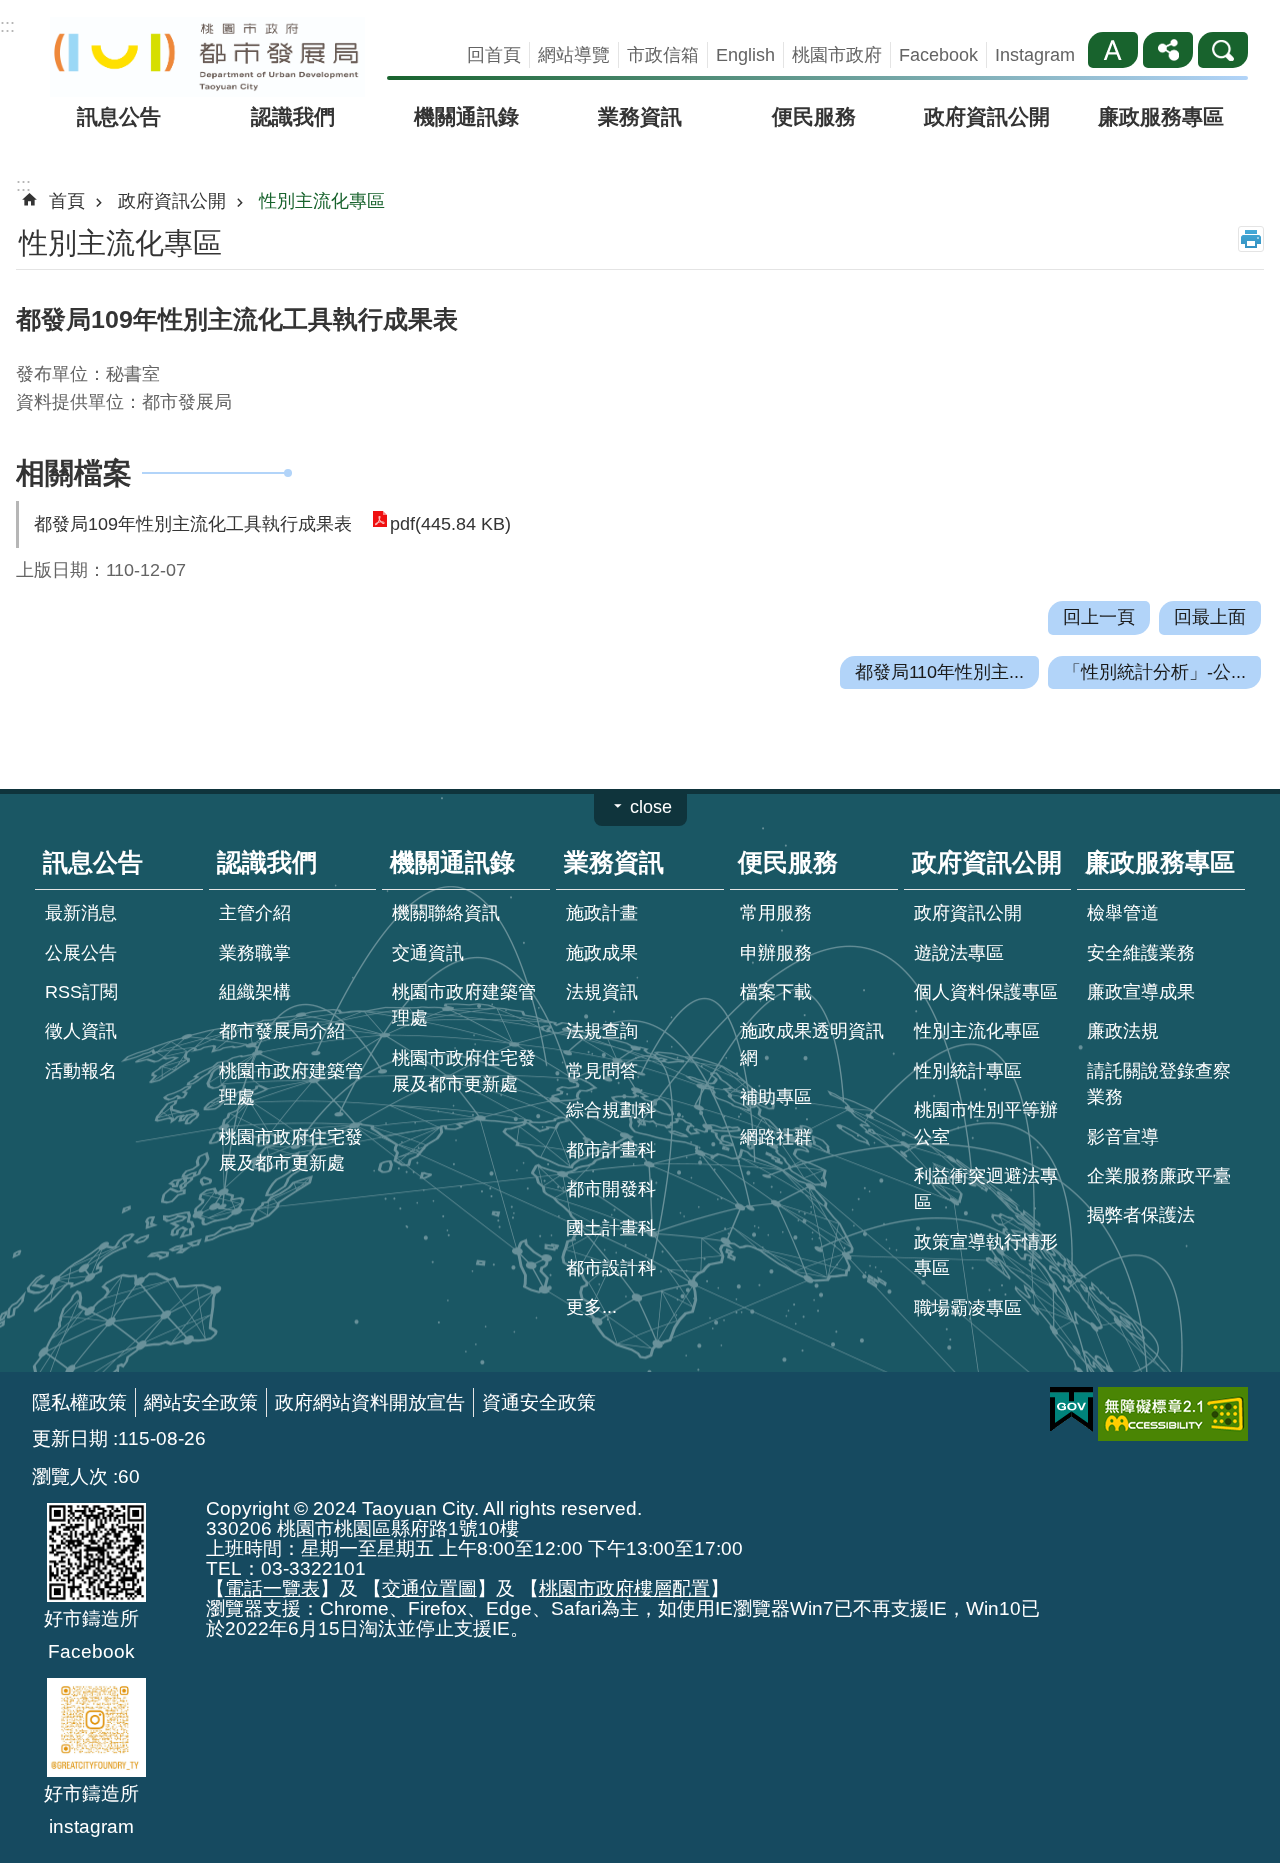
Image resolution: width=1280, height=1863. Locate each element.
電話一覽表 (272, 1588)
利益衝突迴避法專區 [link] (986, 1189)
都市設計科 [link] (611, 1268)
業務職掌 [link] (255, 953)
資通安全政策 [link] (539, 1402)
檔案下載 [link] (776, 992)
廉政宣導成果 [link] (1141, 992)
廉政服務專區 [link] (1161, 116)
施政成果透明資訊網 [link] (812, 1044)
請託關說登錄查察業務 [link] (1159, 1084)
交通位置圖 (429, 1588)
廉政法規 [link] (1123, 1031)
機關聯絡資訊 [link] (446, 913)
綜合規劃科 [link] (611, 1110)
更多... (591, 1307)
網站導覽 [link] (574, 55)
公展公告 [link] (81, 953)
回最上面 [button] (1210, 617)
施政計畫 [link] (602, 913)
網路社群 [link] (776, 1137)
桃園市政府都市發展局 (207, 57)
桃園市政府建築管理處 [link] (291, 1084)
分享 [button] (1168, 50)
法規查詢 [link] (602, 1031)
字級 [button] (1113, 50)
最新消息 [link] (81, 913)
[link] (1071, 1410)
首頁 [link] (67, 201)
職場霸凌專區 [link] (968, 1308)
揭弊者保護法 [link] (1141, 1215)
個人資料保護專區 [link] (986, 992)
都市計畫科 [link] (611, 1150)
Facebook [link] (938, 55)
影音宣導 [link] (1123, 1137)
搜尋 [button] (1223, 50)
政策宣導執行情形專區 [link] (986, 1255)
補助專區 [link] (776, 1097)
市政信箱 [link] (663, 55)
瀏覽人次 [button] (70, 1476)
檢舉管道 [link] (1123, 913)
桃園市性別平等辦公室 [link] (986, 1123)
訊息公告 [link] (119, 116)
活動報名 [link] (81, 1071)
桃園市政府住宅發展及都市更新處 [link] (291, 1150)
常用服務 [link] (776, 913)
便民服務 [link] (814, 116)
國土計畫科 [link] (611, 1228)
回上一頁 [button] (1099, 617)
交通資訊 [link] (428, 953)
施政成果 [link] (602, 953)
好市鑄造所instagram (91, 1809)
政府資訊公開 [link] (987, 116)
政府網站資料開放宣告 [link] (370, 1402)
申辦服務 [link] (776, 953)
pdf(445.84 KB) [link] (450, 524)
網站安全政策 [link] (201, 1402)
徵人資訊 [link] (81, 1031)
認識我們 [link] (293, 116)
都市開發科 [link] (611, 1189)
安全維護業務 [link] (1141, 953)
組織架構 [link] (255, 992)
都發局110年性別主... (939, 672)
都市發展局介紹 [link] (282, 1031)
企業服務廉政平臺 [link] (1159, 1176)
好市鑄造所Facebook (91, 1634)
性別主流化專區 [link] (322, 201)
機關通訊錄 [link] (466, 116)
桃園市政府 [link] (837, 55)
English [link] (745, 55)
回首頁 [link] (494, 55)
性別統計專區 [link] (968, 1071)
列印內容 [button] (1251, 239)
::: (7, 26)
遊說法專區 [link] (959, 953)
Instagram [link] (1035, 55)
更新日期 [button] (70, 1438)
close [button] (651, 807)
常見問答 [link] (602, 1071)
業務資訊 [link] (640, 116)
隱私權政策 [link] (79, 1402)
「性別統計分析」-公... (1154, 672)
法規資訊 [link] (602, 992)
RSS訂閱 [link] (81, 992)
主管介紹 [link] (255, 913)
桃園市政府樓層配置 (624, 1588)
